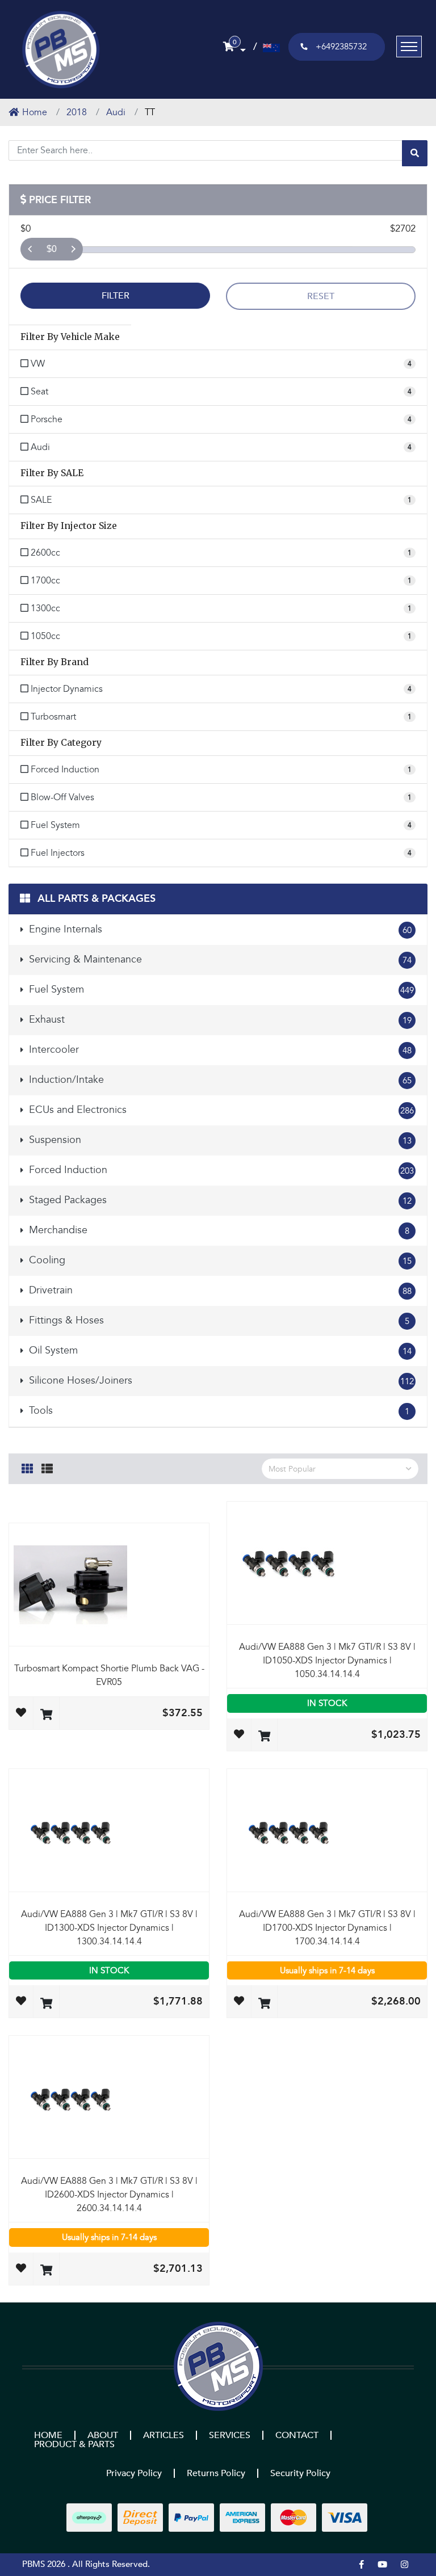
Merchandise (218, 1230)
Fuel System (220, 989)
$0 (52, 249)
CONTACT (297, 2435)
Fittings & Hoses (218, 1320)
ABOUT (103, 2435)
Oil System (219, 1350)
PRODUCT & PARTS (74, 2444)
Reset (321, 296)
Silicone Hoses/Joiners (220, 1381)
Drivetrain (219, 1290)
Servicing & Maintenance (219, 959)
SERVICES (230, 2435)
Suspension (219, 1140)
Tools (218, 1411)
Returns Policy (216, 2473)
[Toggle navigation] (409, 47)
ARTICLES (163, 2435)
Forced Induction (220, 1170)
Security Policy (300, 2473)
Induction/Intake (219, 1080)
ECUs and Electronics (220, 1110)
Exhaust (219, 1020)
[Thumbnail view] (27, 1467)
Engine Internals (219, 929)
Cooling (219, 1260)
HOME (48, 2435)
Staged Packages (219, 1200)
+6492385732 (341, 47)
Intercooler (219, 1050)
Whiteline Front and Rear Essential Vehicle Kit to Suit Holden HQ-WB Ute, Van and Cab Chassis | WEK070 (87, 2524)
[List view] (47, 1467)
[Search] (415, 153)
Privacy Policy (134, 2473)
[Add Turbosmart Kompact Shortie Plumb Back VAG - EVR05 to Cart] (46, 1715)
